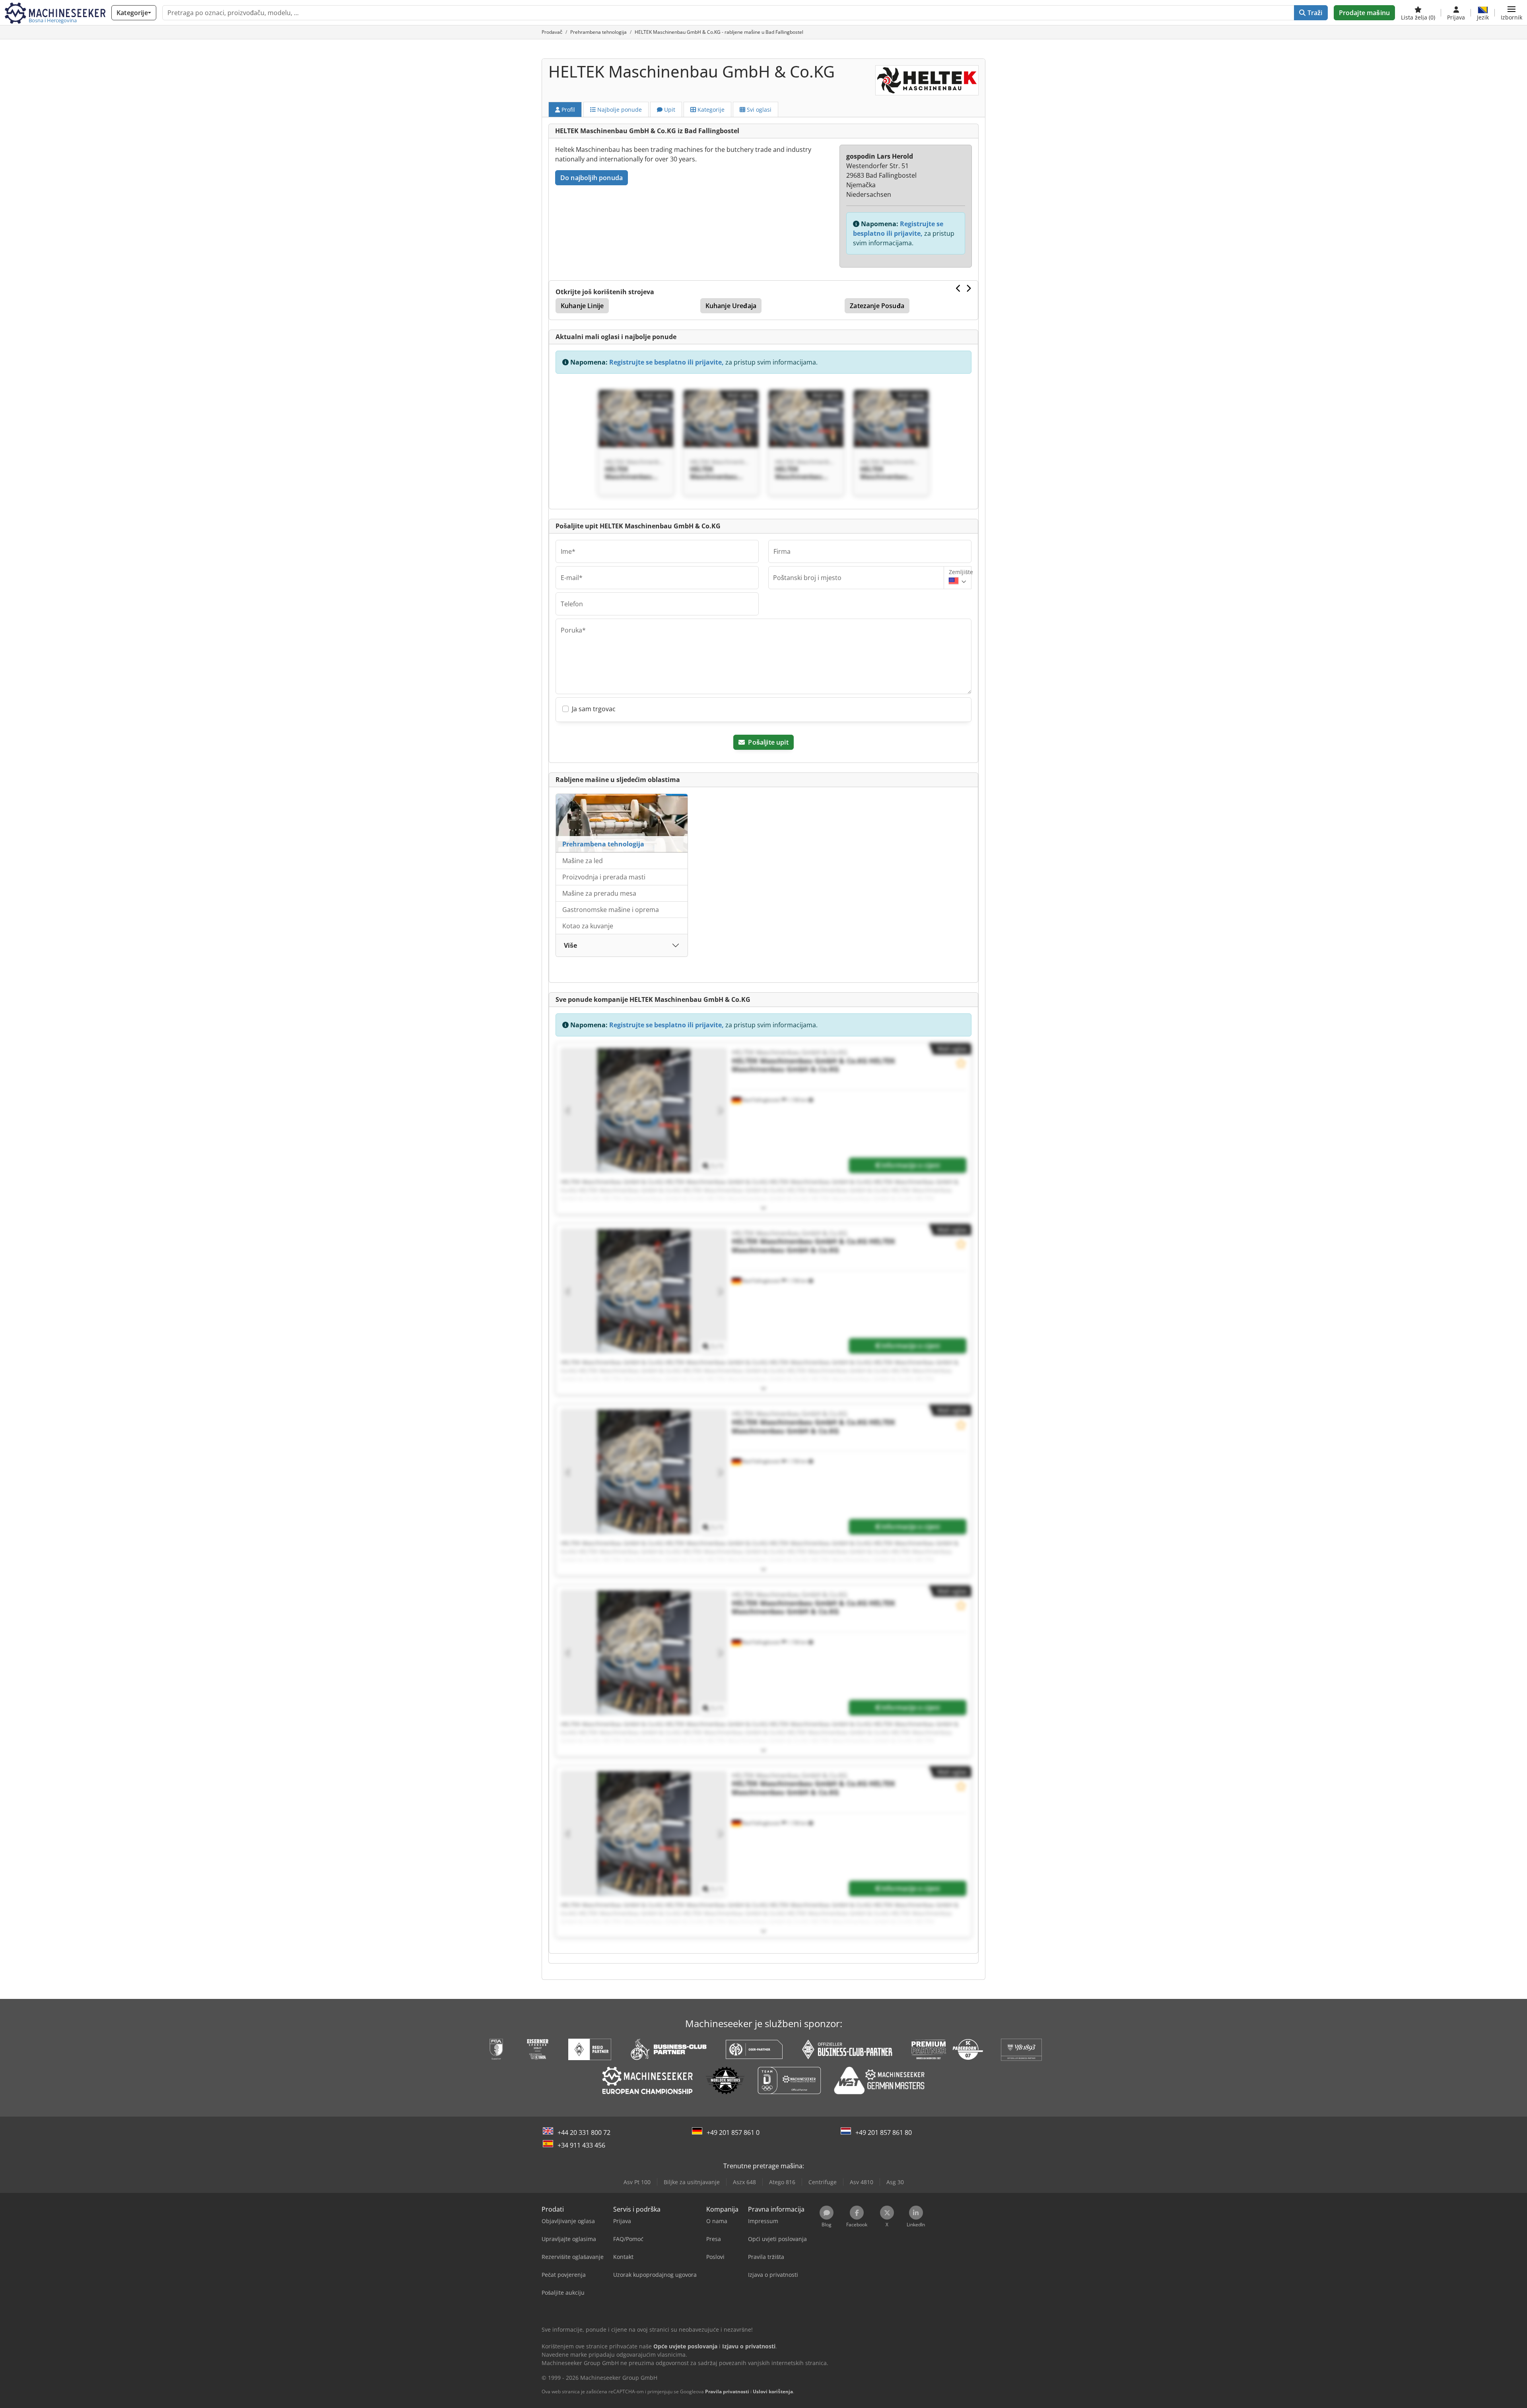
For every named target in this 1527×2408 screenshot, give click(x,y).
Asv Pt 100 (637, 2182)
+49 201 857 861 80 (884, 2132)
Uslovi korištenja (773, 2392)
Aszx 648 (744, 2182)
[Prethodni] (959, 288)
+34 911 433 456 (581, 2145)
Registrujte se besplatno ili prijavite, (666, 362)
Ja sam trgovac (594, 709)
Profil (567, 110)
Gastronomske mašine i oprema (611, 910)
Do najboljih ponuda (592, 178)
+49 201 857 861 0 (733, 2132)
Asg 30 (895, 2182)
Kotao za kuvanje (588, 926)
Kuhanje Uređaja (731, 306)
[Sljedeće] (968, 288)
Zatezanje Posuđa (877, 306)
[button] (1511, 13)
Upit (669, 110)
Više (570, 945)
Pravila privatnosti (727, 2392)
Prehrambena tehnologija (603, 844)
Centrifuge (823, 2182)
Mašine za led (583, 861)
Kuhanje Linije (582, 306)
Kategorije (710, 110)
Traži (1314, 13)
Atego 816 (782, 2182)
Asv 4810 (862, 2182)
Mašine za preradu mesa (599, 893)
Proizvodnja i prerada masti (604, 877)
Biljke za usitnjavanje (692, 2182)
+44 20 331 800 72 (584, 2132)
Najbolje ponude (619, 110)
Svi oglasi (758, 110)
